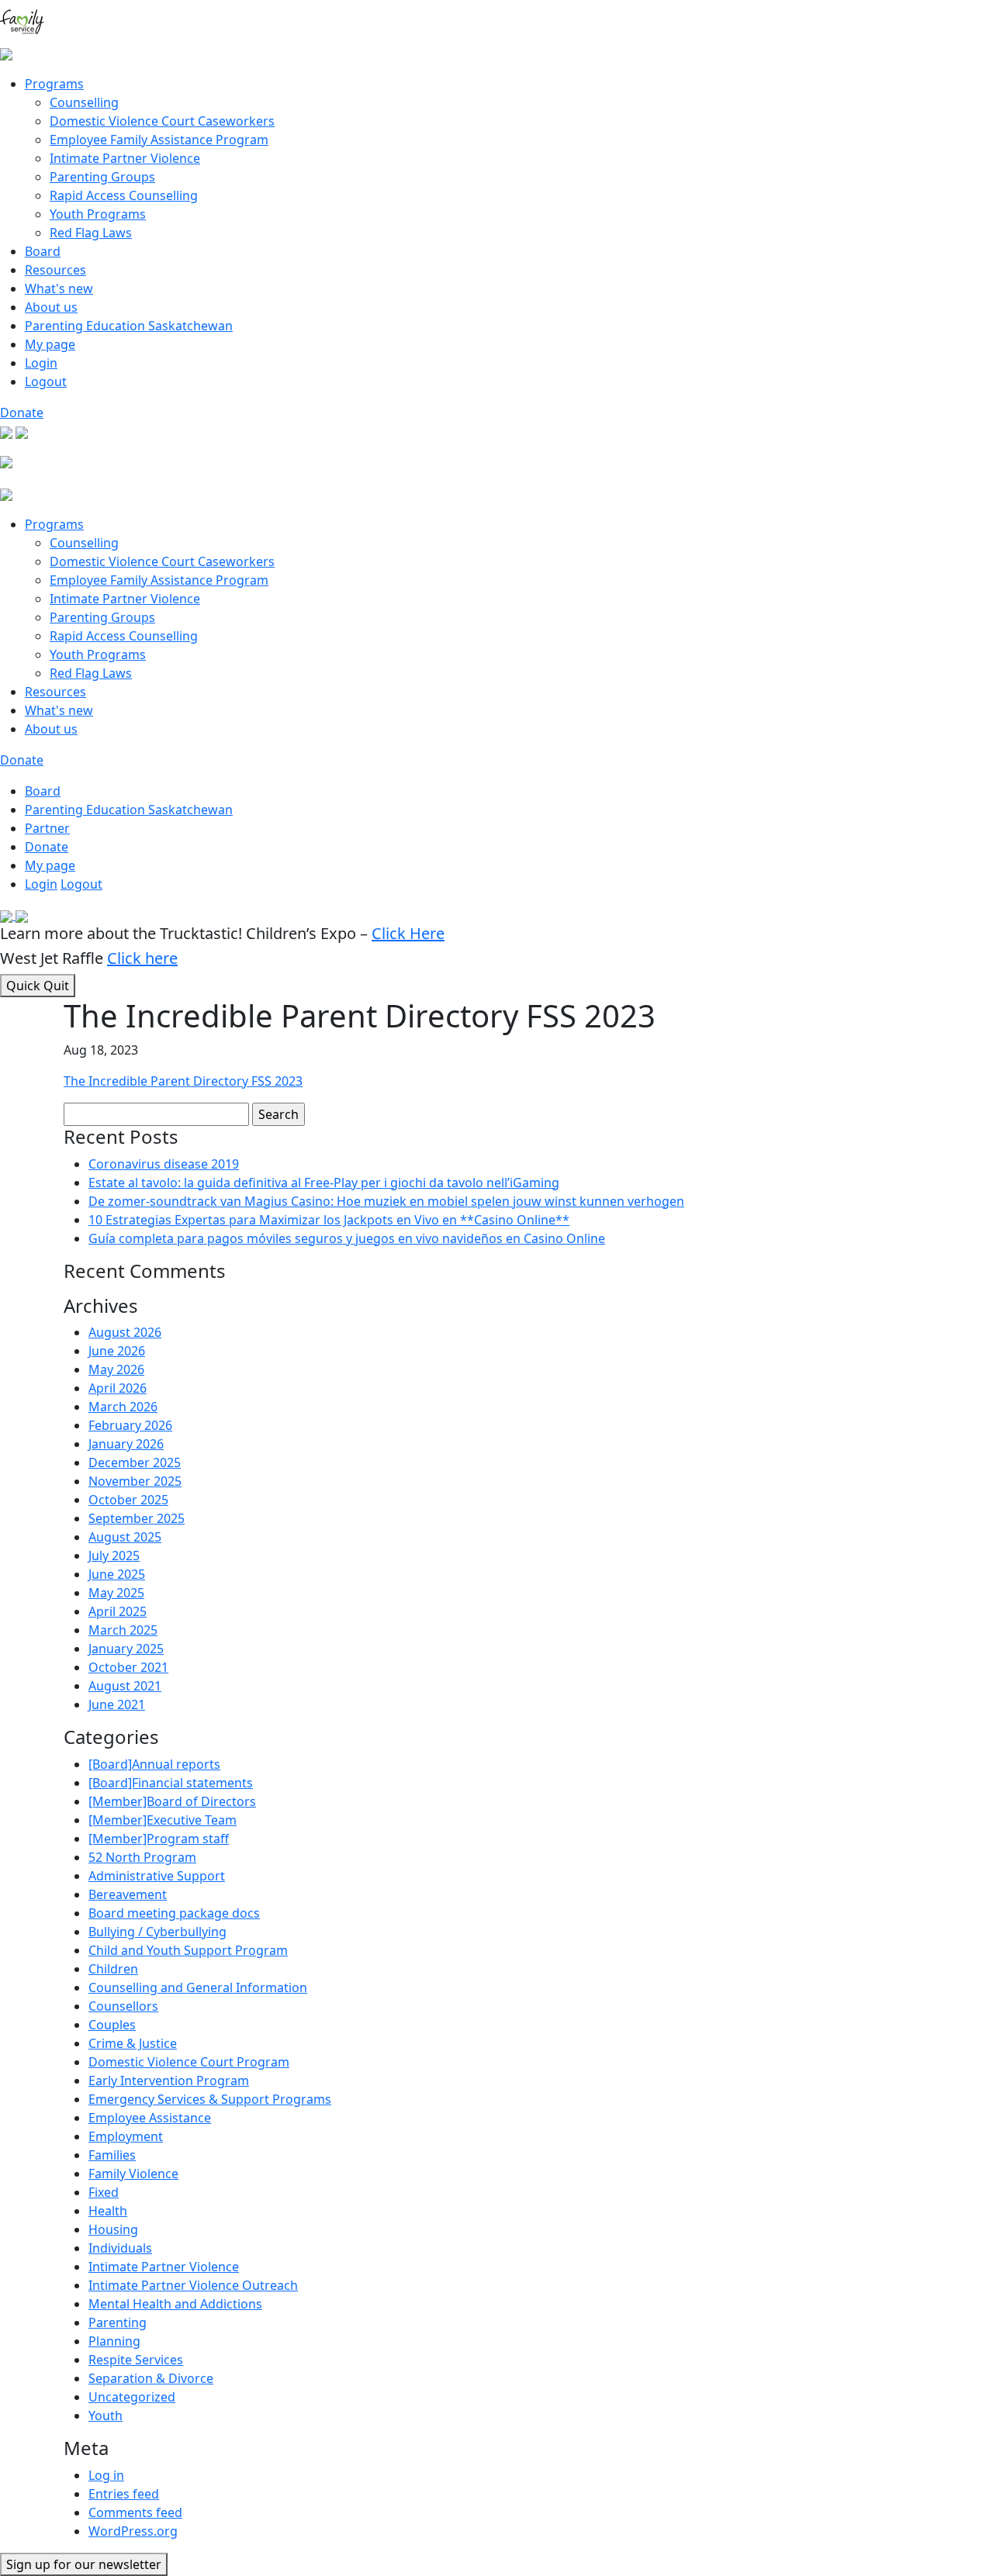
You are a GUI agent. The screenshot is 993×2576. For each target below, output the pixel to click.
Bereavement (128, 1894)
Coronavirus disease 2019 (164, 1164)
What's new (59, 288)
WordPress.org (133, 2531)
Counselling (84, 102)
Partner (47, 828)
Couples (112, 2025)
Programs (54, 84)
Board (43, 251)
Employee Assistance (150, 2118)
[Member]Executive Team (163, 1820)
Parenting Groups (102, 177)
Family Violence (133, 2174)
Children (113, 1969)
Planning (114, 2341)
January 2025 (126, 1649)
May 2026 (116, 1369)
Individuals (120, 2248)
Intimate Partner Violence (125, 158)
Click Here (408, 933)
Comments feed (135, 2512)
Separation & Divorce (151, 2378)
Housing (113, 2229)
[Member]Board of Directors (172, 1801)
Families (112, 2155)
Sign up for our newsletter (84, 2564)
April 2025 (118, 1611)
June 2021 (117, 1704)
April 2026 (118, 1388)
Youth (106, 2415)
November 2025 (135, 1481)
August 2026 (125, 1332)
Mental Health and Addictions (175, 2304)
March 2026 (123, 1407)
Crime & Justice (133, 2043)
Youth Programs (98, 214)
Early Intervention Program (169, 2080)
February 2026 (130, 1425)
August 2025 (125, 1537)
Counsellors (123, 2006)
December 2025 (135, 1462)
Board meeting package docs (174, 1913)
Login (41, 363)
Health (108, 2211)
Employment (126, 2136)
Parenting (118, 2322)
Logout (46, 382)
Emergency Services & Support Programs (210, 2099)
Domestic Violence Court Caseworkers (162, 121)
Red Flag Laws (91, 233)
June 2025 (117, 1574)
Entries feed (124, 2494)
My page (50, 344)
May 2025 (116, 1593)
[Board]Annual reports (154, 1764)
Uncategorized (132, 2397)
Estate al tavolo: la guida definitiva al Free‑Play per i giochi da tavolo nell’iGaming (324, 1183)
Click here (142, 958)
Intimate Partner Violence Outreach (193, 2285)
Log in (106, 2475)
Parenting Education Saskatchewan (129, 326)
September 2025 (137, 1518)
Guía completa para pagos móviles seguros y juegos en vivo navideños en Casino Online (347, 1238)
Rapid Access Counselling (124, 195)
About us (51, 307)
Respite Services (136, 2360)
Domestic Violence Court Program (189, 2062)
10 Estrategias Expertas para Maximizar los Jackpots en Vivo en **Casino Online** (329, 1220)
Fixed (104, 2192)
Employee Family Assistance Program (159, 140)
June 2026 (117, 1351)
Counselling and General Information (198, 1987)
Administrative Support (157, 1876)
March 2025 (123, 1630)
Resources (55, 270)
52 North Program (142, 1857)
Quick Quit (38, 986)
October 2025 (128, 1500)
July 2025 (114, 1556)
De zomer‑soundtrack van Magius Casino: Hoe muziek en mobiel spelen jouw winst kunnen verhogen (386, 1201)
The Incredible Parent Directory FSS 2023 (183, 1081)
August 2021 (125, 1686)
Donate (22, 413)
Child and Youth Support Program (188, 1950)
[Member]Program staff (159, 1839)
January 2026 (126, 1444)
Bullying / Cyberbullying (157, 1932)
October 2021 (128, 1667)
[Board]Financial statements (171, 1783)
